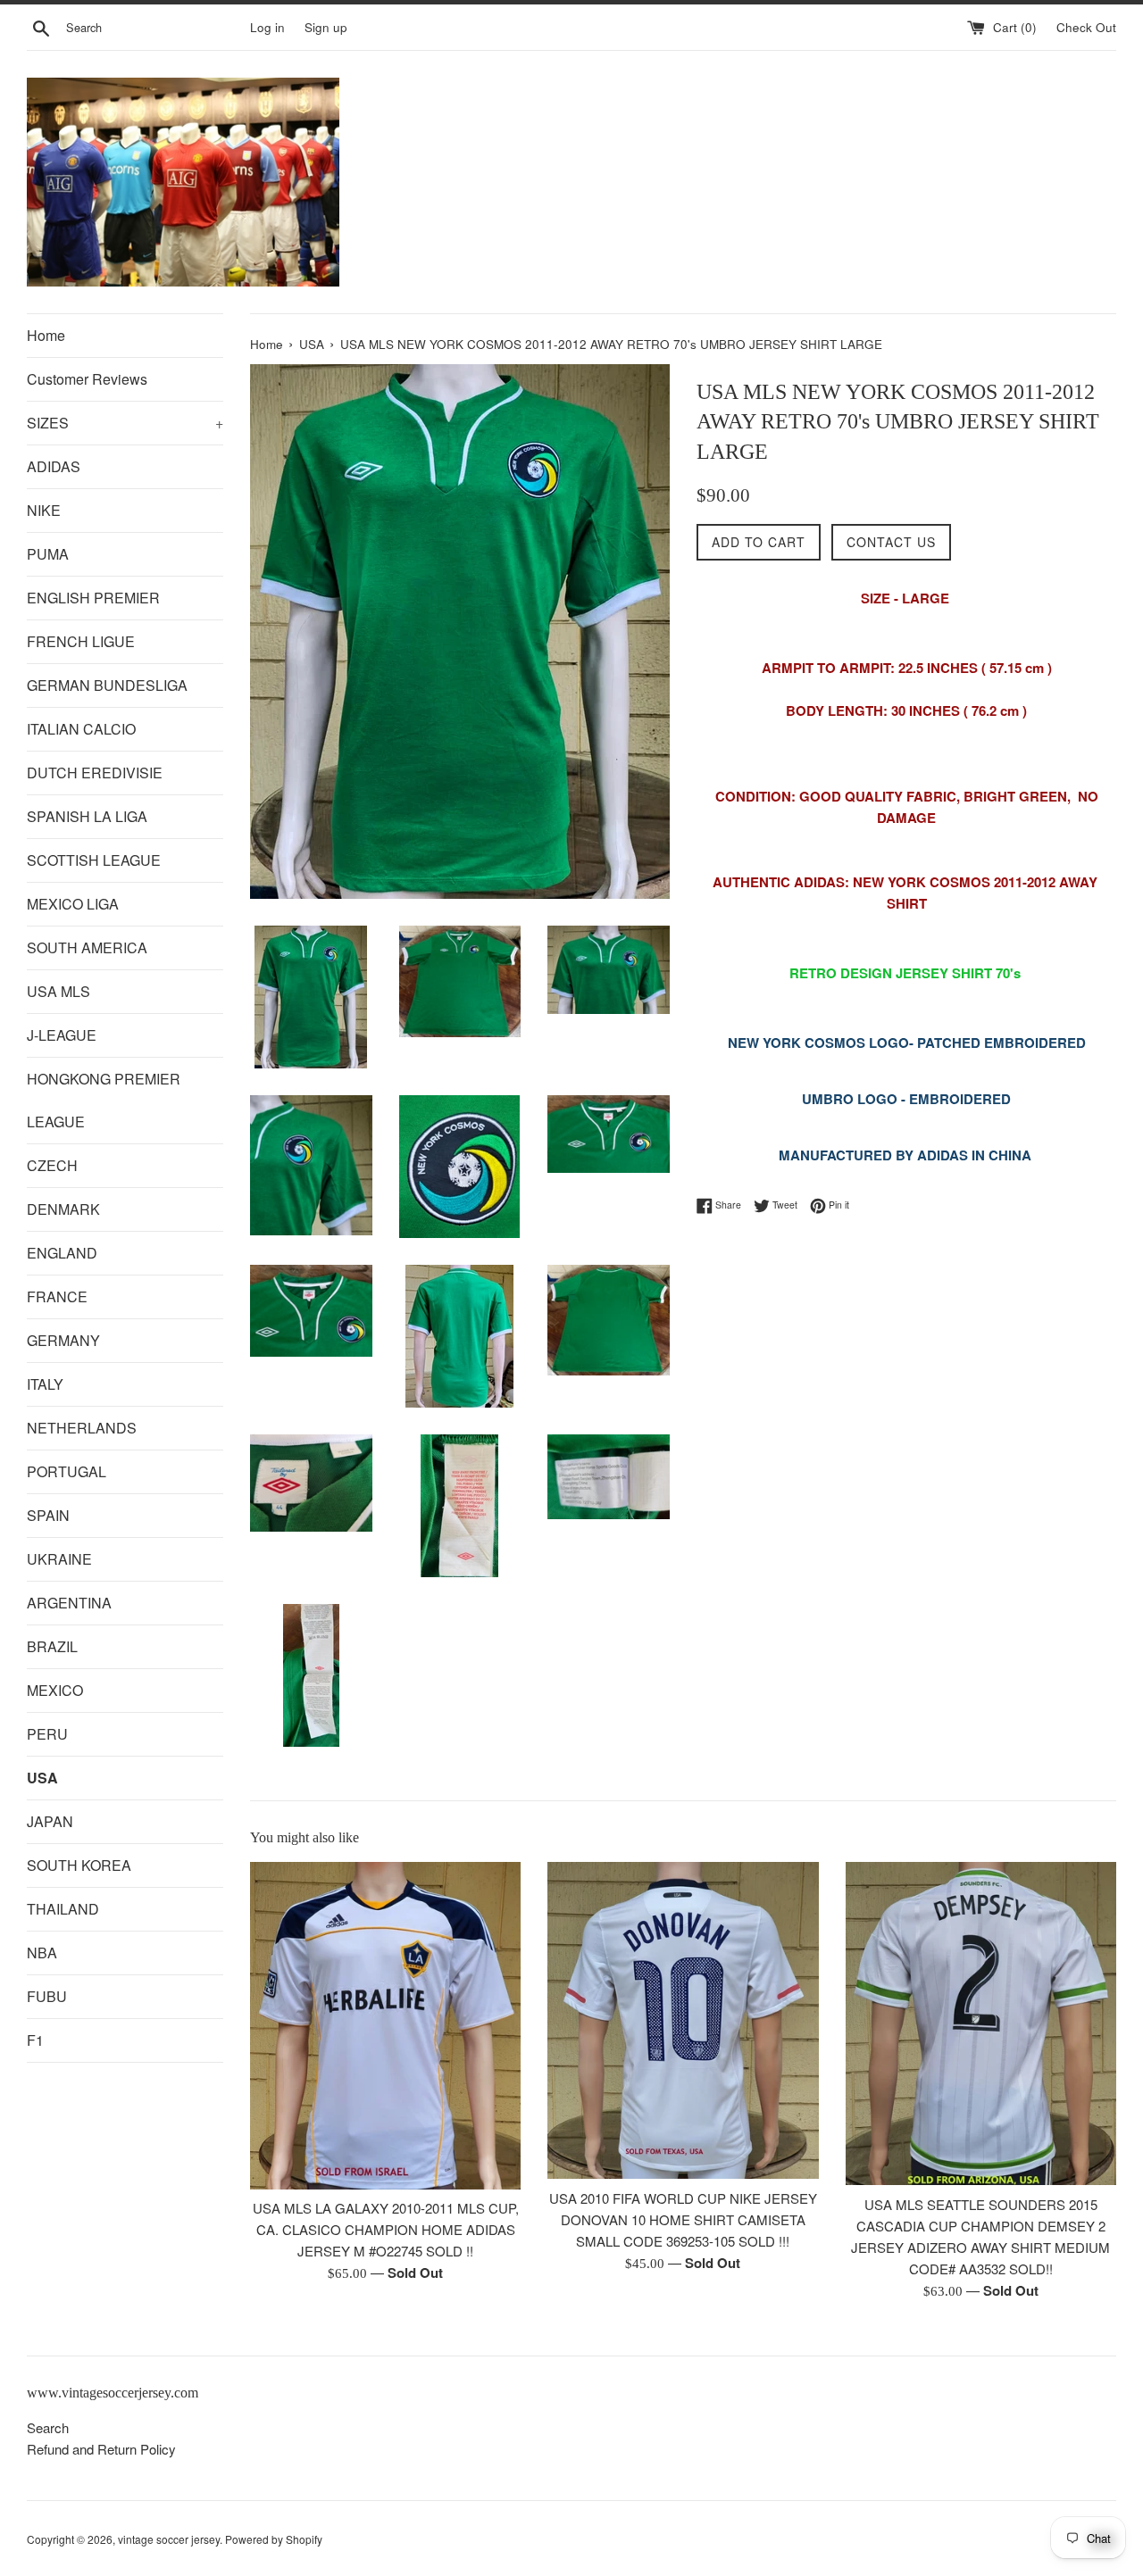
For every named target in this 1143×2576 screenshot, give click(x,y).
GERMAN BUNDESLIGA (107, 685)
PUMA (48, 554)
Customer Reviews (87, 379)
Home (46, 335)
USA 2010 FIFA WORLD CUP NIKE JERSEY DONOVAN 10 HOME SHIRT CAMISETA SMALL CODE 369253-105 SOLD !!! (683, 2219)
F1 (35, 2040)
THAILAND (63, 1909)
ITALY (45, 1384)
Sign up (326, 27)
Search (48, 2427)
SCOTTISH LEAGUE (94, 860)
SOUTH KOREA (79, 1865)
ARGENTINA (69, 1603)
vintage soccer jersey (169, 2539)
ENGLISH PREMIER (93, 598)
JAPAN (50, 1821)
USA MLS (58, 991)
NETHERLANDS (82, 1428)
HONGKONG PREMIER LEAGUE (104, 1100)
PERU (47, 1734)
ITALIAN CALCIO (81, 729)
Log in (267, 27)
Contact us (891, 542)
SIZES (125, 423)
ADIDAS (54, 466)
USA (42, 1778)
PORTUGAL (67, 1471)
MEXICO (55, 1690)
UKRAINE (59, 1559)
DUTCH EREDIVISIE (95, 773)
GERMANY (63, 1340)
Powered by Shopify (274, 2539)
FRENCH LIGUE (81, 641)
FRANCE (57, 1296)
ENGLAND (62, 1253)
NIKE (44, 510)
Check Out (1086, 27)
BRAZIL (52, 1646)
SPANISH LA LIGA (87, 816)
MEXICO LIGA (73, 904)
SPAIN (48, 1515)
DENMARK (63, 1209)
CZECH (52, 1165)
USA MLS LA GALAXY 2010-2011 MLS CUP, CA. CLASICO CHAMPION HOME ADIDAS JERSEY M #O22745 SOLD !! (386, 2230)
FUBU (47, 1996)
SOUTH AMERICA (87, 947)
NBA (42, 1953)
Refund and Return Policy (101, 2449)
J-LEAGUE (62, 1035)
